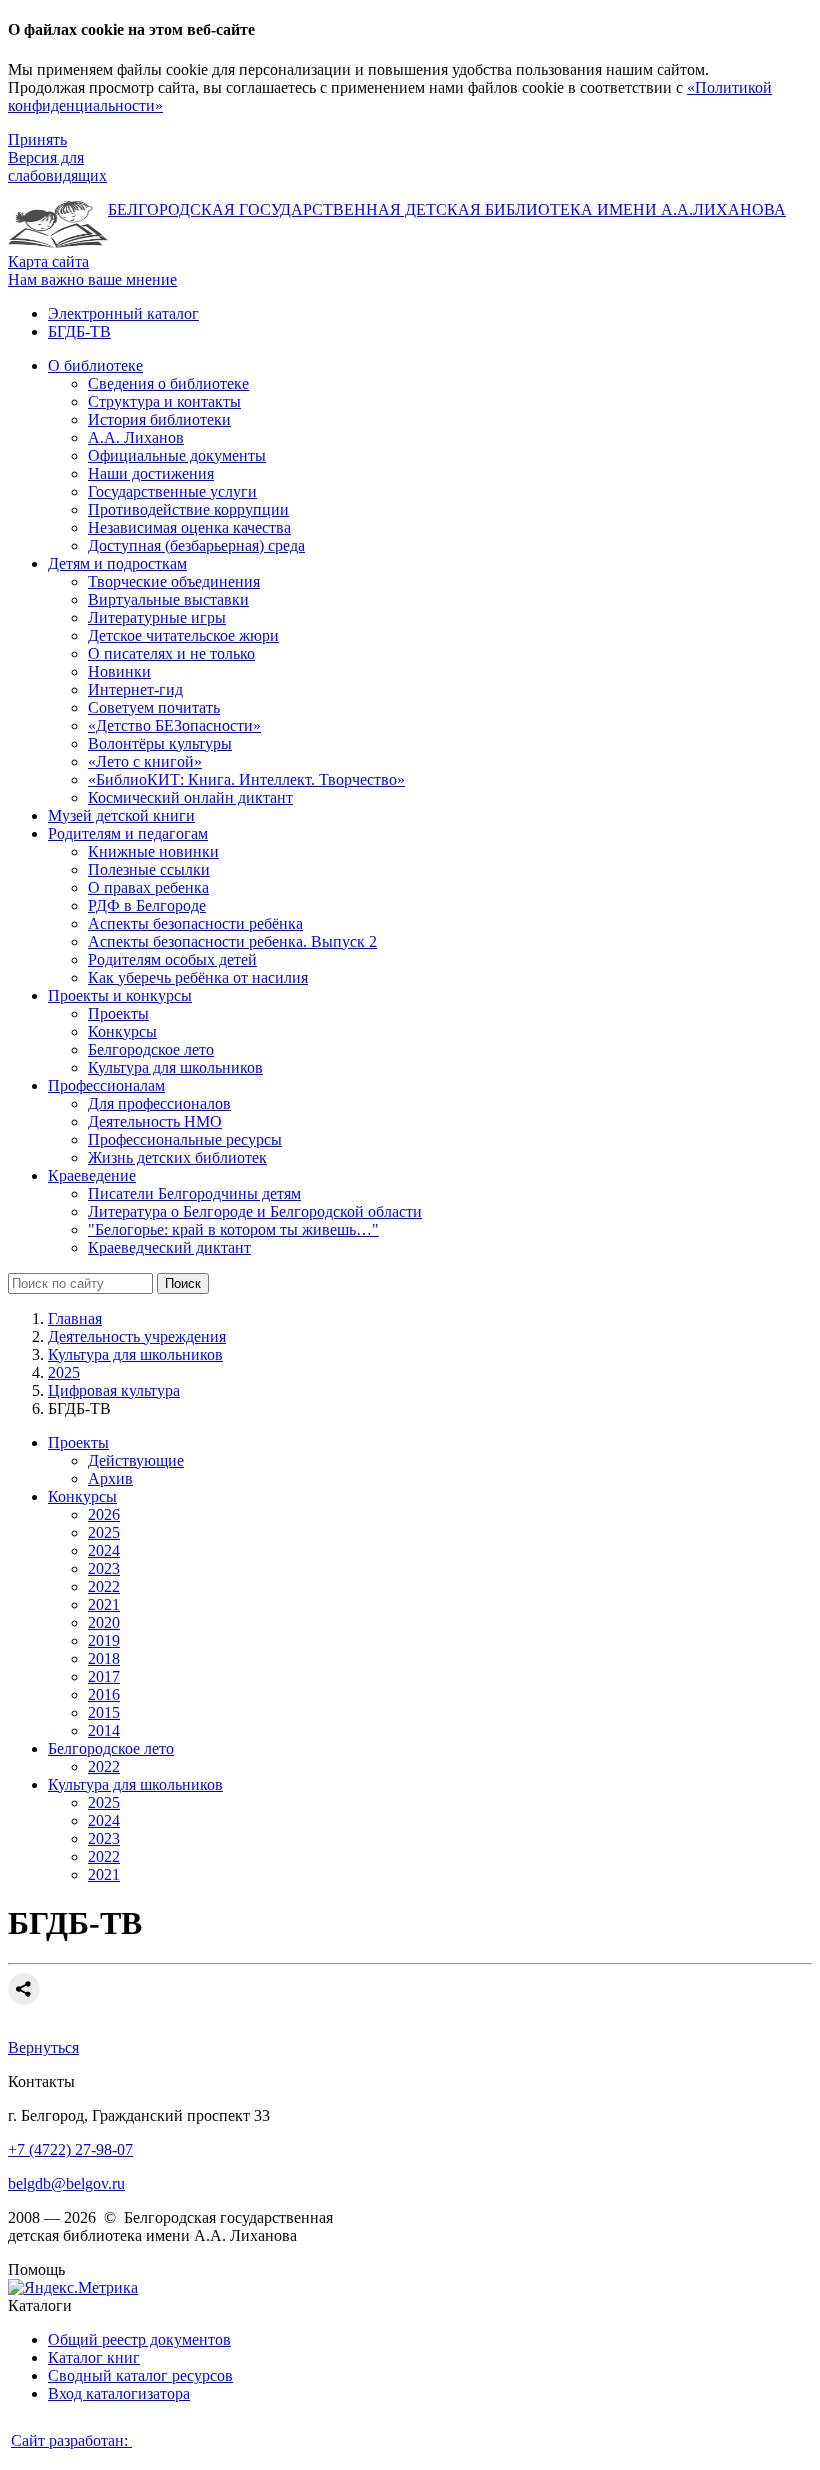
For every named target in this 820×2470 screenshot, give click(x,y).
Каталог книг (94, 2357)
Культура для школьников (135, 1354)
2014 (104, 1730)
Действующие (136, 1460)
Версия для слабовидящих (57, 166)
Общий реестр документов (139, 2339)
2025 (64, 1372)
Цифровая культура (114, 1390)
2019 (104, 1640)
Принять (37, 139)
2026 (104, 1514)
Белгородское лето (111, 1748)
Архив (110, 1478)
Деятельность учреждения (137, 1336)
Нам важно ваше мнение (92, 279)
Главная (75, 1318)
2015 (104, 1712)
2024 (104, 1550)
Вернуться (43, 2047)
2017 (104, 1676)
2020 (104, 1622)
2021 (104, 1604)
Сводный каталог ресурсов (140, 2375)
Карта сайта (48, 261)
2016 (104, 1694)
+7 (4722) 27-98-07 (70, 2149)
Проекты (78, 1442)
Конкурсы (82, 1496)
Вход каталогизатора (119, 2393)
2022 (104, 1586)
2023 (104, 1568)
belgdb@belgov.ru (66, 2183)
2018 (104, 1658)
